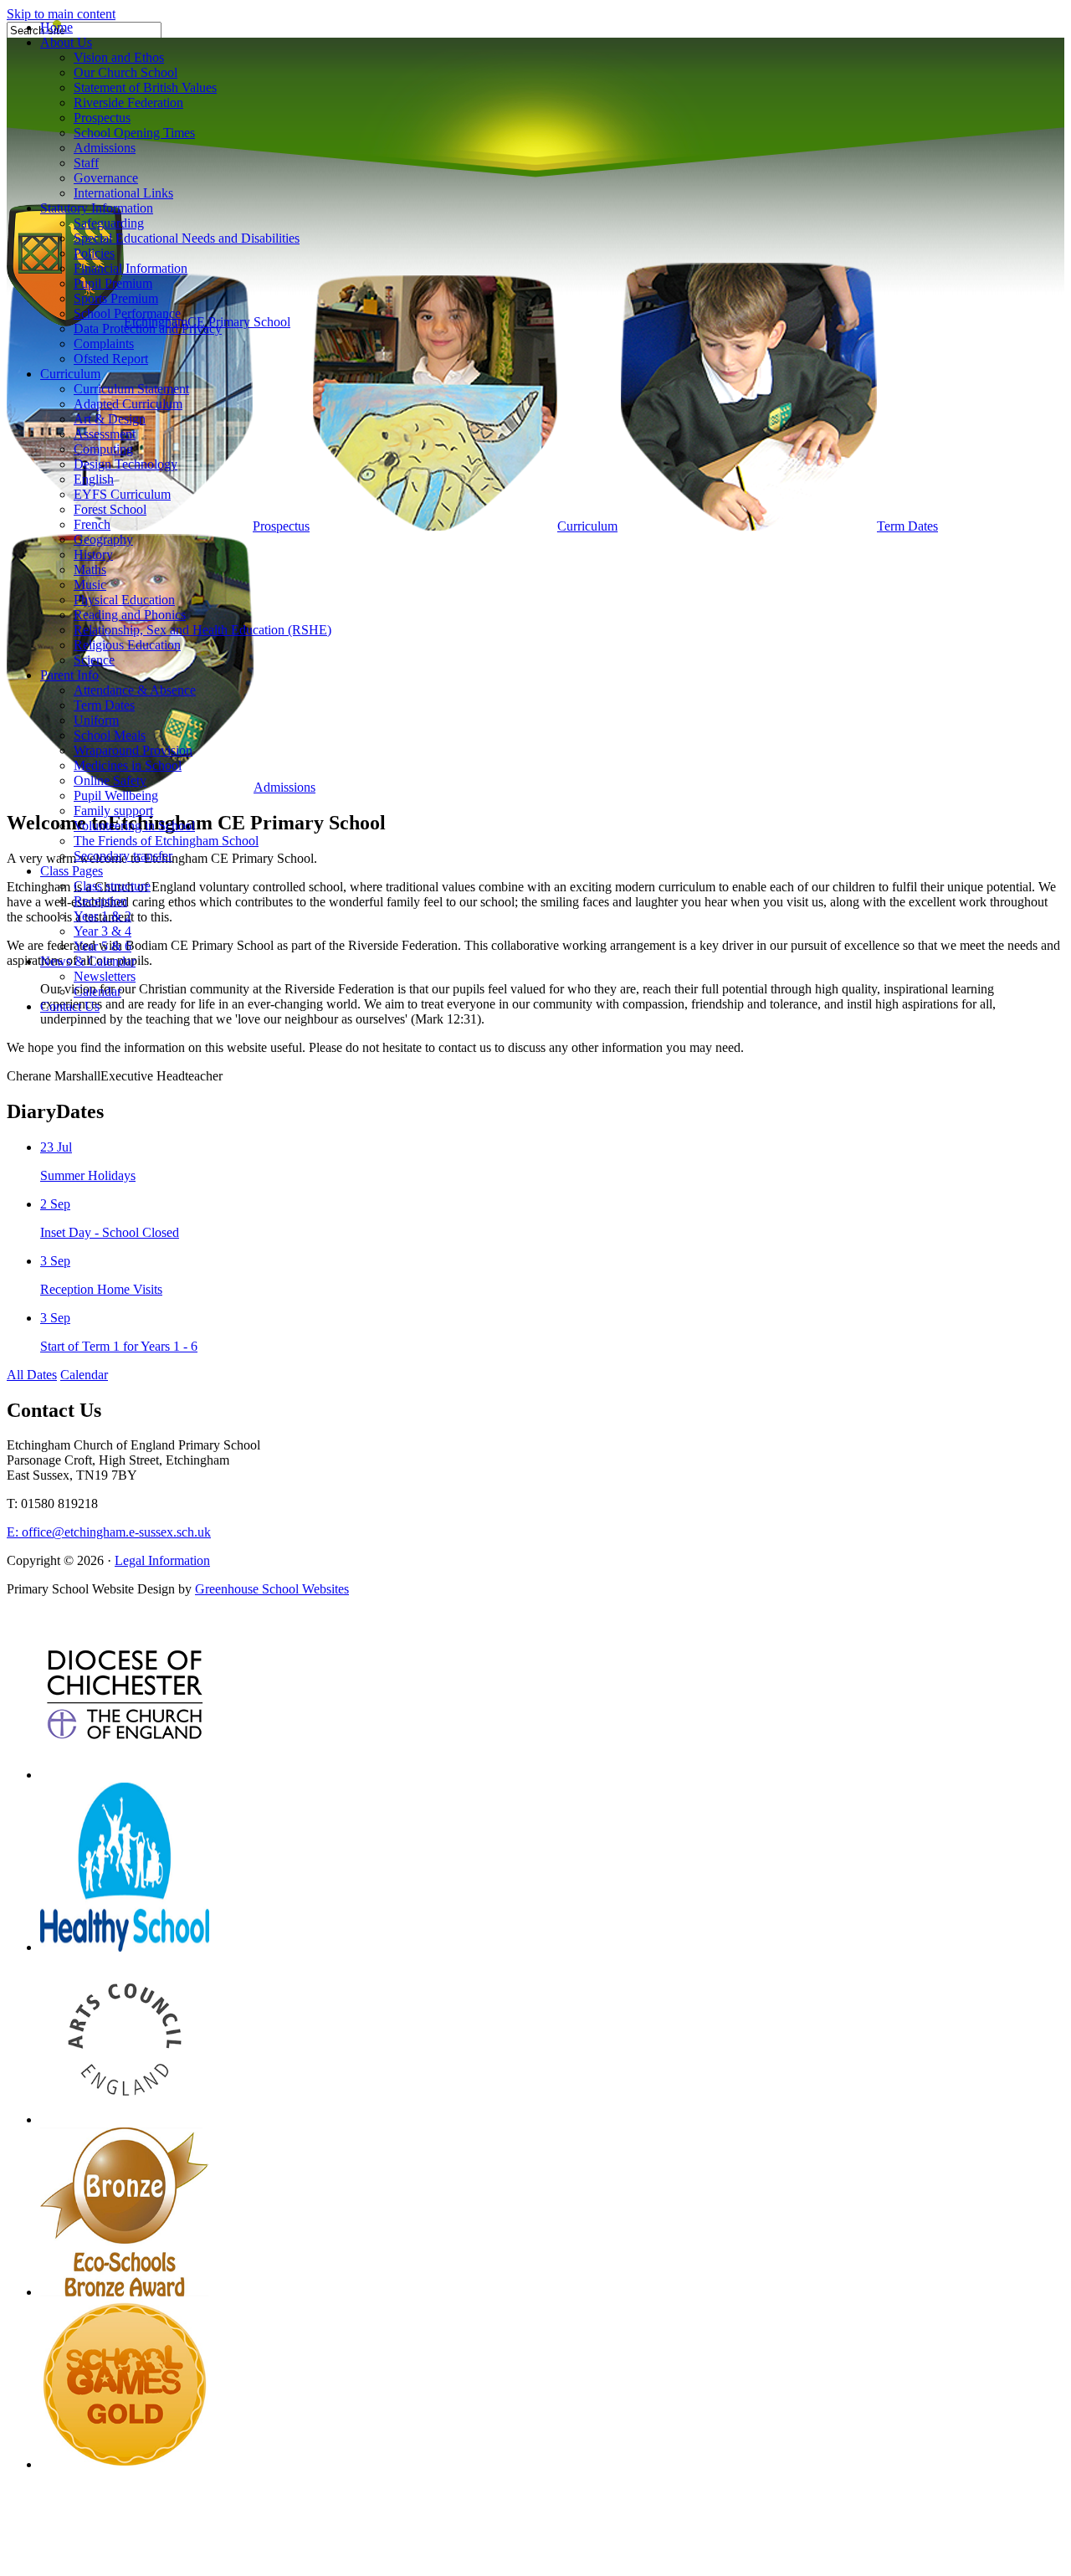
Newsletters (105, 976)
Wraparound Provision (133, 750)
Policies (94, 253)
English (94, 479)
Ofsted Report (111, 359)
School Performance (127, 313)
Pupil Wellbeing (116, 795)
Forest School (110, 509)
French (92, 524)
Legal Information (162, 1560)
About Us (66, 42)
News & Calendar (88, 961)
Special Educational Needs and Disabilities (187, 238)
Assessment (105, 434)
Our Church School (126, 72)
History (93, 554)
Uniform (96, 720)
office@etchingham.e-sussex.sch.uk (109, 1532)
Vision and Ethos (119, 57)
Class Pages (72, 871)
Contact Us (70, 1006)
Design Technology (126, 464)
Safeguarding (109, 223)
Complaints (104, 344)
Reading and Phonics (130, 615)
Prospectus (102, 118)
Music (90, 585)
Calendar (97, 991)
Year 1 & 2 (102, 916)
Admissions (105, 148)
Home (56, 27)
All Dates (32, 1375)
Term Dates (104, 705)
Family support (113, 811)
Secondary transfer (123, 856)
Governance (106, 178)
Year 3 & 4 (102, 931)
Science (94, 660)
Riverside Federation (128, 103)
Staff (86, 163)
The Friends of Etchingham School (166, 841)
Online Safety (110, 780)
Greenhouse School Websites (272, 1589)
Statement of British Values (145, 87)
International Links (123, 193)
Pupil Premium (113, 283)
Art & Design (110, 419)
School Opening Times (134, 133)
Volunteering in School (134, 826)
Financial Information (131, 268)
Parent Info (69, 675)
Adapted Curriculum (128, 404)
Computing (103, 449)
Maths (90, 570)
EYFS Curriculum (122, 494)
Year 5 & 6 (102, 946)
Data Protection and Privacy (148, 328)
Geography (103, 539)
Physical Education (124, 600)
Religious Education (127, 645)
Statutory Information (97, 208)
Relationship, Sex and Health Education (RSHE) (202, 630)
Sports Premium (116, 298)
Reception (100, 901)
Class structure (112, 886)
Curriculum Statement (131, 389)
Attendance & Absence (135, 690)
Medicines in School (128, 765)
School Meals (110, 735)
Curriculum (70, 374)
